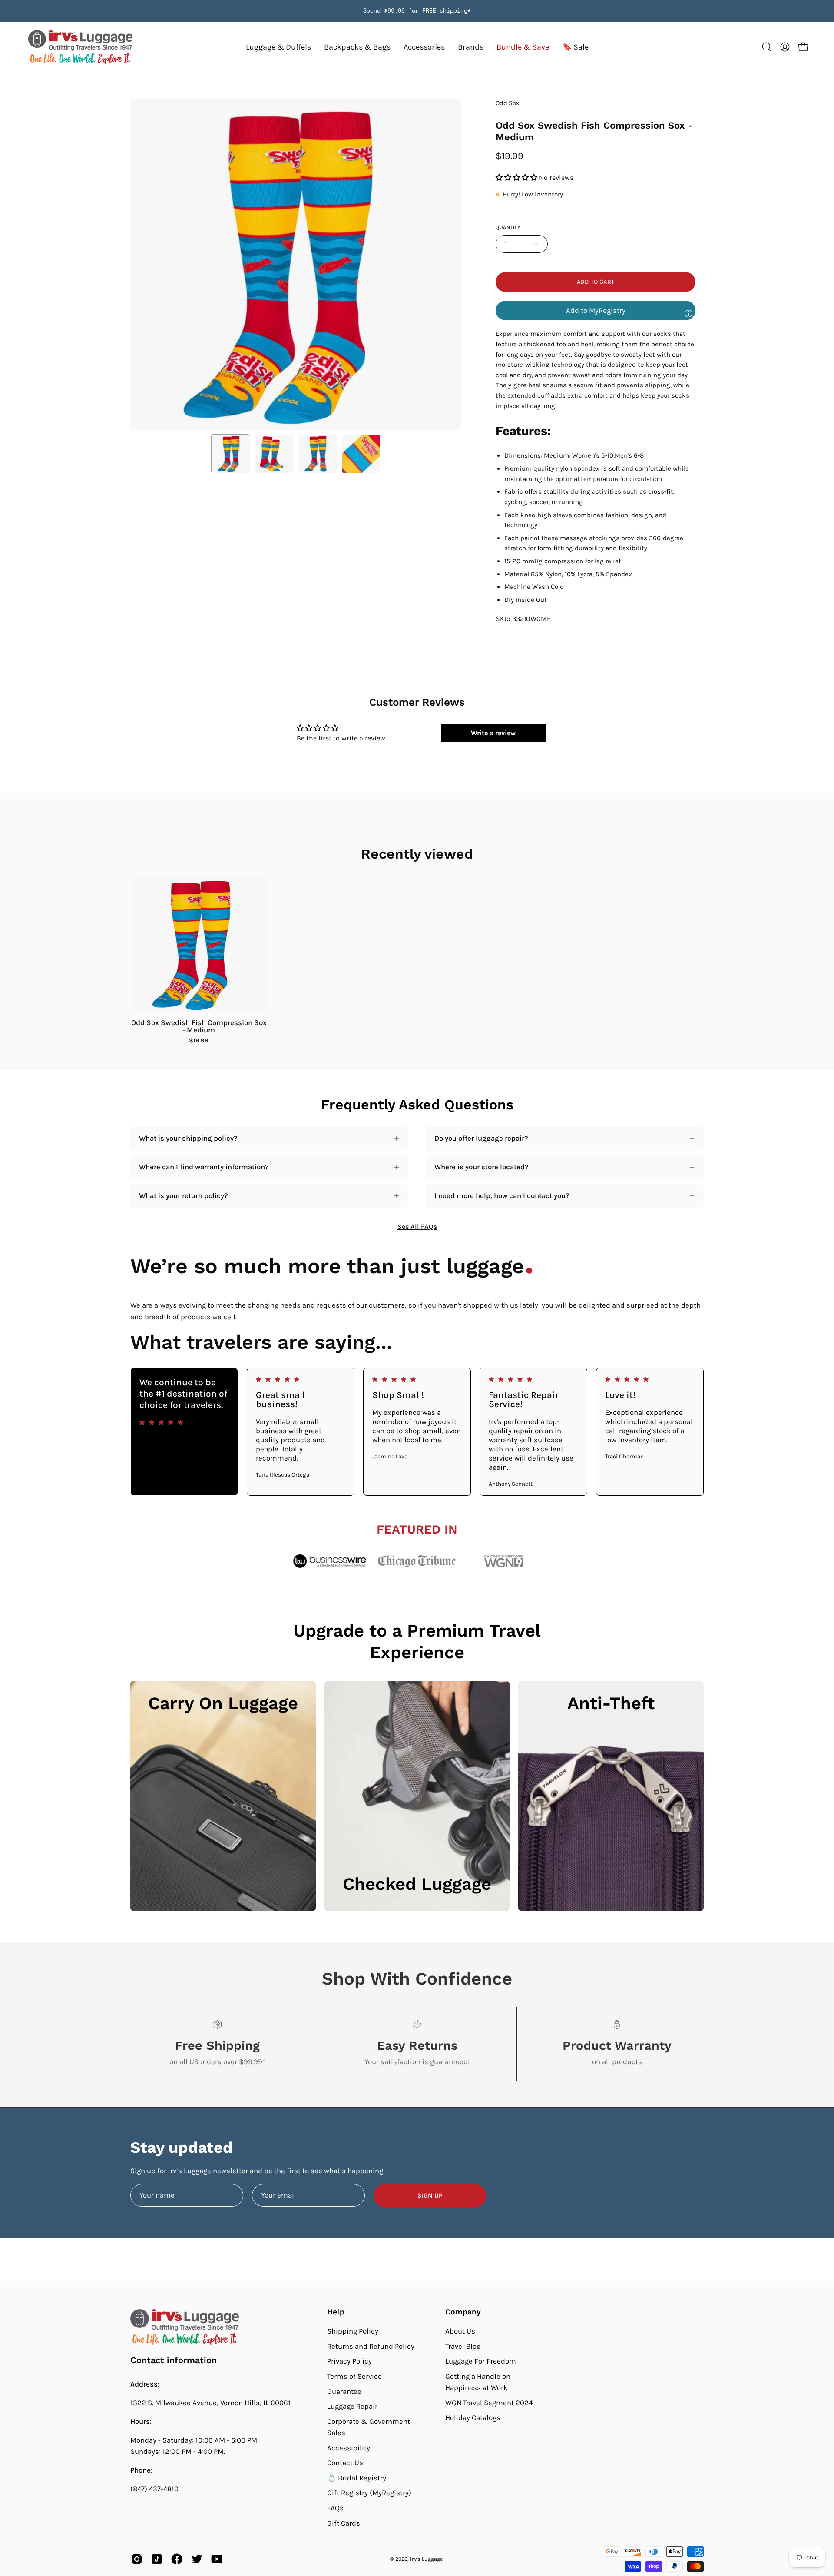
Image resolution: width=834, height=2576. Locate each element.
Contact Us (345, 2463)
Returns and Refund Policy (371, 2346)
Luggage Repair (352, 2406)
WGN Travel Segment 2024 (489, 2403)
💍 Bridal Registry (357, 2478)
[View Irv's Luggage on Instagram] (137, 2559)
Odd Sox (508, 103)
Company (463, 2312)
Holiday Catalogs (473, 2418)
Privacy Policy (349, 2361)
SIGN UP (430, 2196)
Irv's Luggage (426, 2559)
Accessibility (349, 2448)
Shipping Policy (353, 2331)
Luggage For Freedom (481, 2361)
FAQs (335, 2508)
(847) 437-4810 (154, 2489)
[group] (417, 11)
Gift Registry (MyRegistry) (369, 2493)
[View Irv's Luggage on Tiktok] (157, 2559)
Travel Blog (463, 2346)
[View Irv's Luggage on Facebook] (177, 2559)
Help (336, 2312)
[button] (471, 47)
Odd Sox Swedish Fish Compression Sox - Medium (199, 1026)
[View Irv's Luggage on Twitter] (197, 2559)
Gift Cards (344, 2523)
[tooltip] (688, 313)
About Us (460, 2331)
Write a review (493, 733)
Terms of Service (354, 2376)
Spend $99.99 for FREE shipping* (417, 11)
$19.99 (199, 1041)
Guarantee (344, 2391)
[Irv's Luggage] (80, 47)
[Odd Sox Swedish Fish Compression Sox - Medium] (231, 454)
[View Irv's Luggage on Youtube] (217, 2559)
